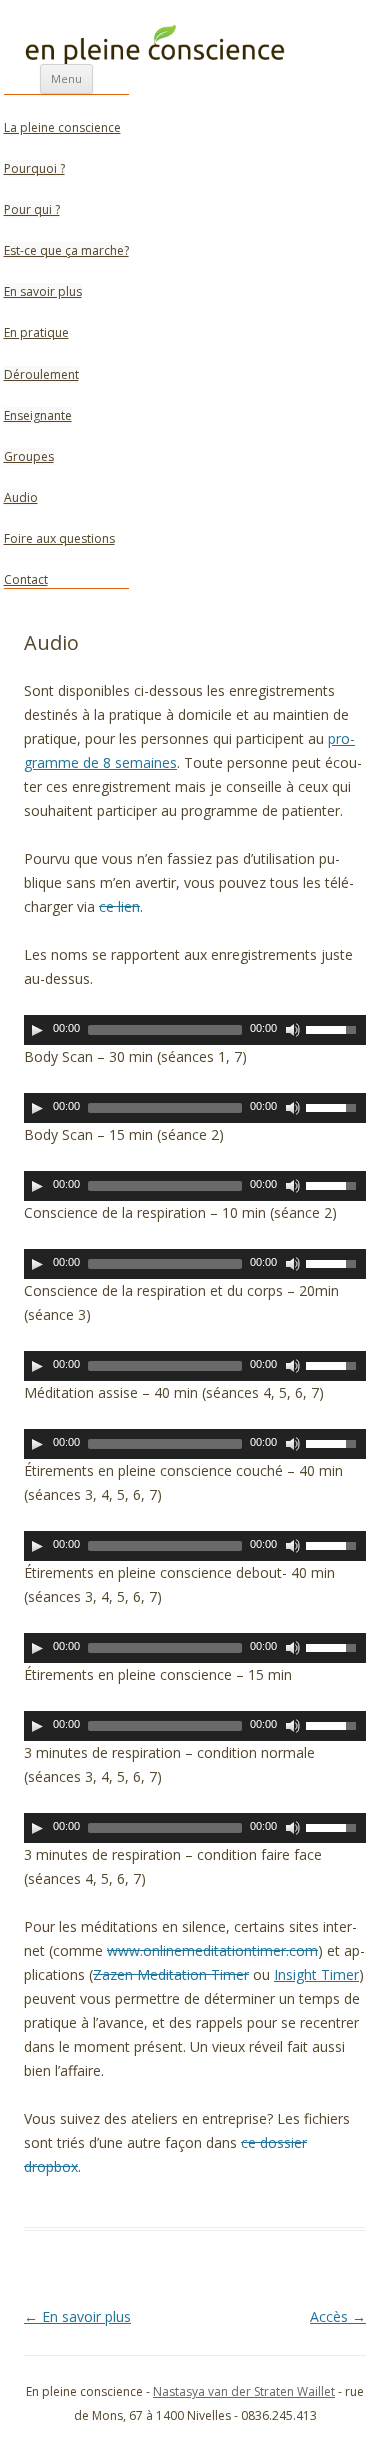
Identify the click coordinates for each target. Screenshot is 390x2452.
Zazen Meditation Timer (171, 1974)
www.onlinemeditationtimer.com (212, 1950)
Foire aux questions (59, 538)
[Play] (37, 1030)
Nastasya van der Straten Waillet (244, 2391)
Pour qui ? (32, 209)
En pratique (36, 332)
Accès (338, 2316)
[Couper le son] (293, 1030)
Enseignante (38, 415)
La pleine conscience (62, 127)
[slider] (336, 1028)
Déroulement (41, 374)
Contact (26, 579)
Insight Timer (316, 1974)
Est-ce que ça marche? (66, 250)
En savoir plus (43, 291)
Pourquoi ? (34, 168)
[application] (195, 1030)
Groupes (29, 456)
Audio (21, 497)
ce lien (119, 906)
